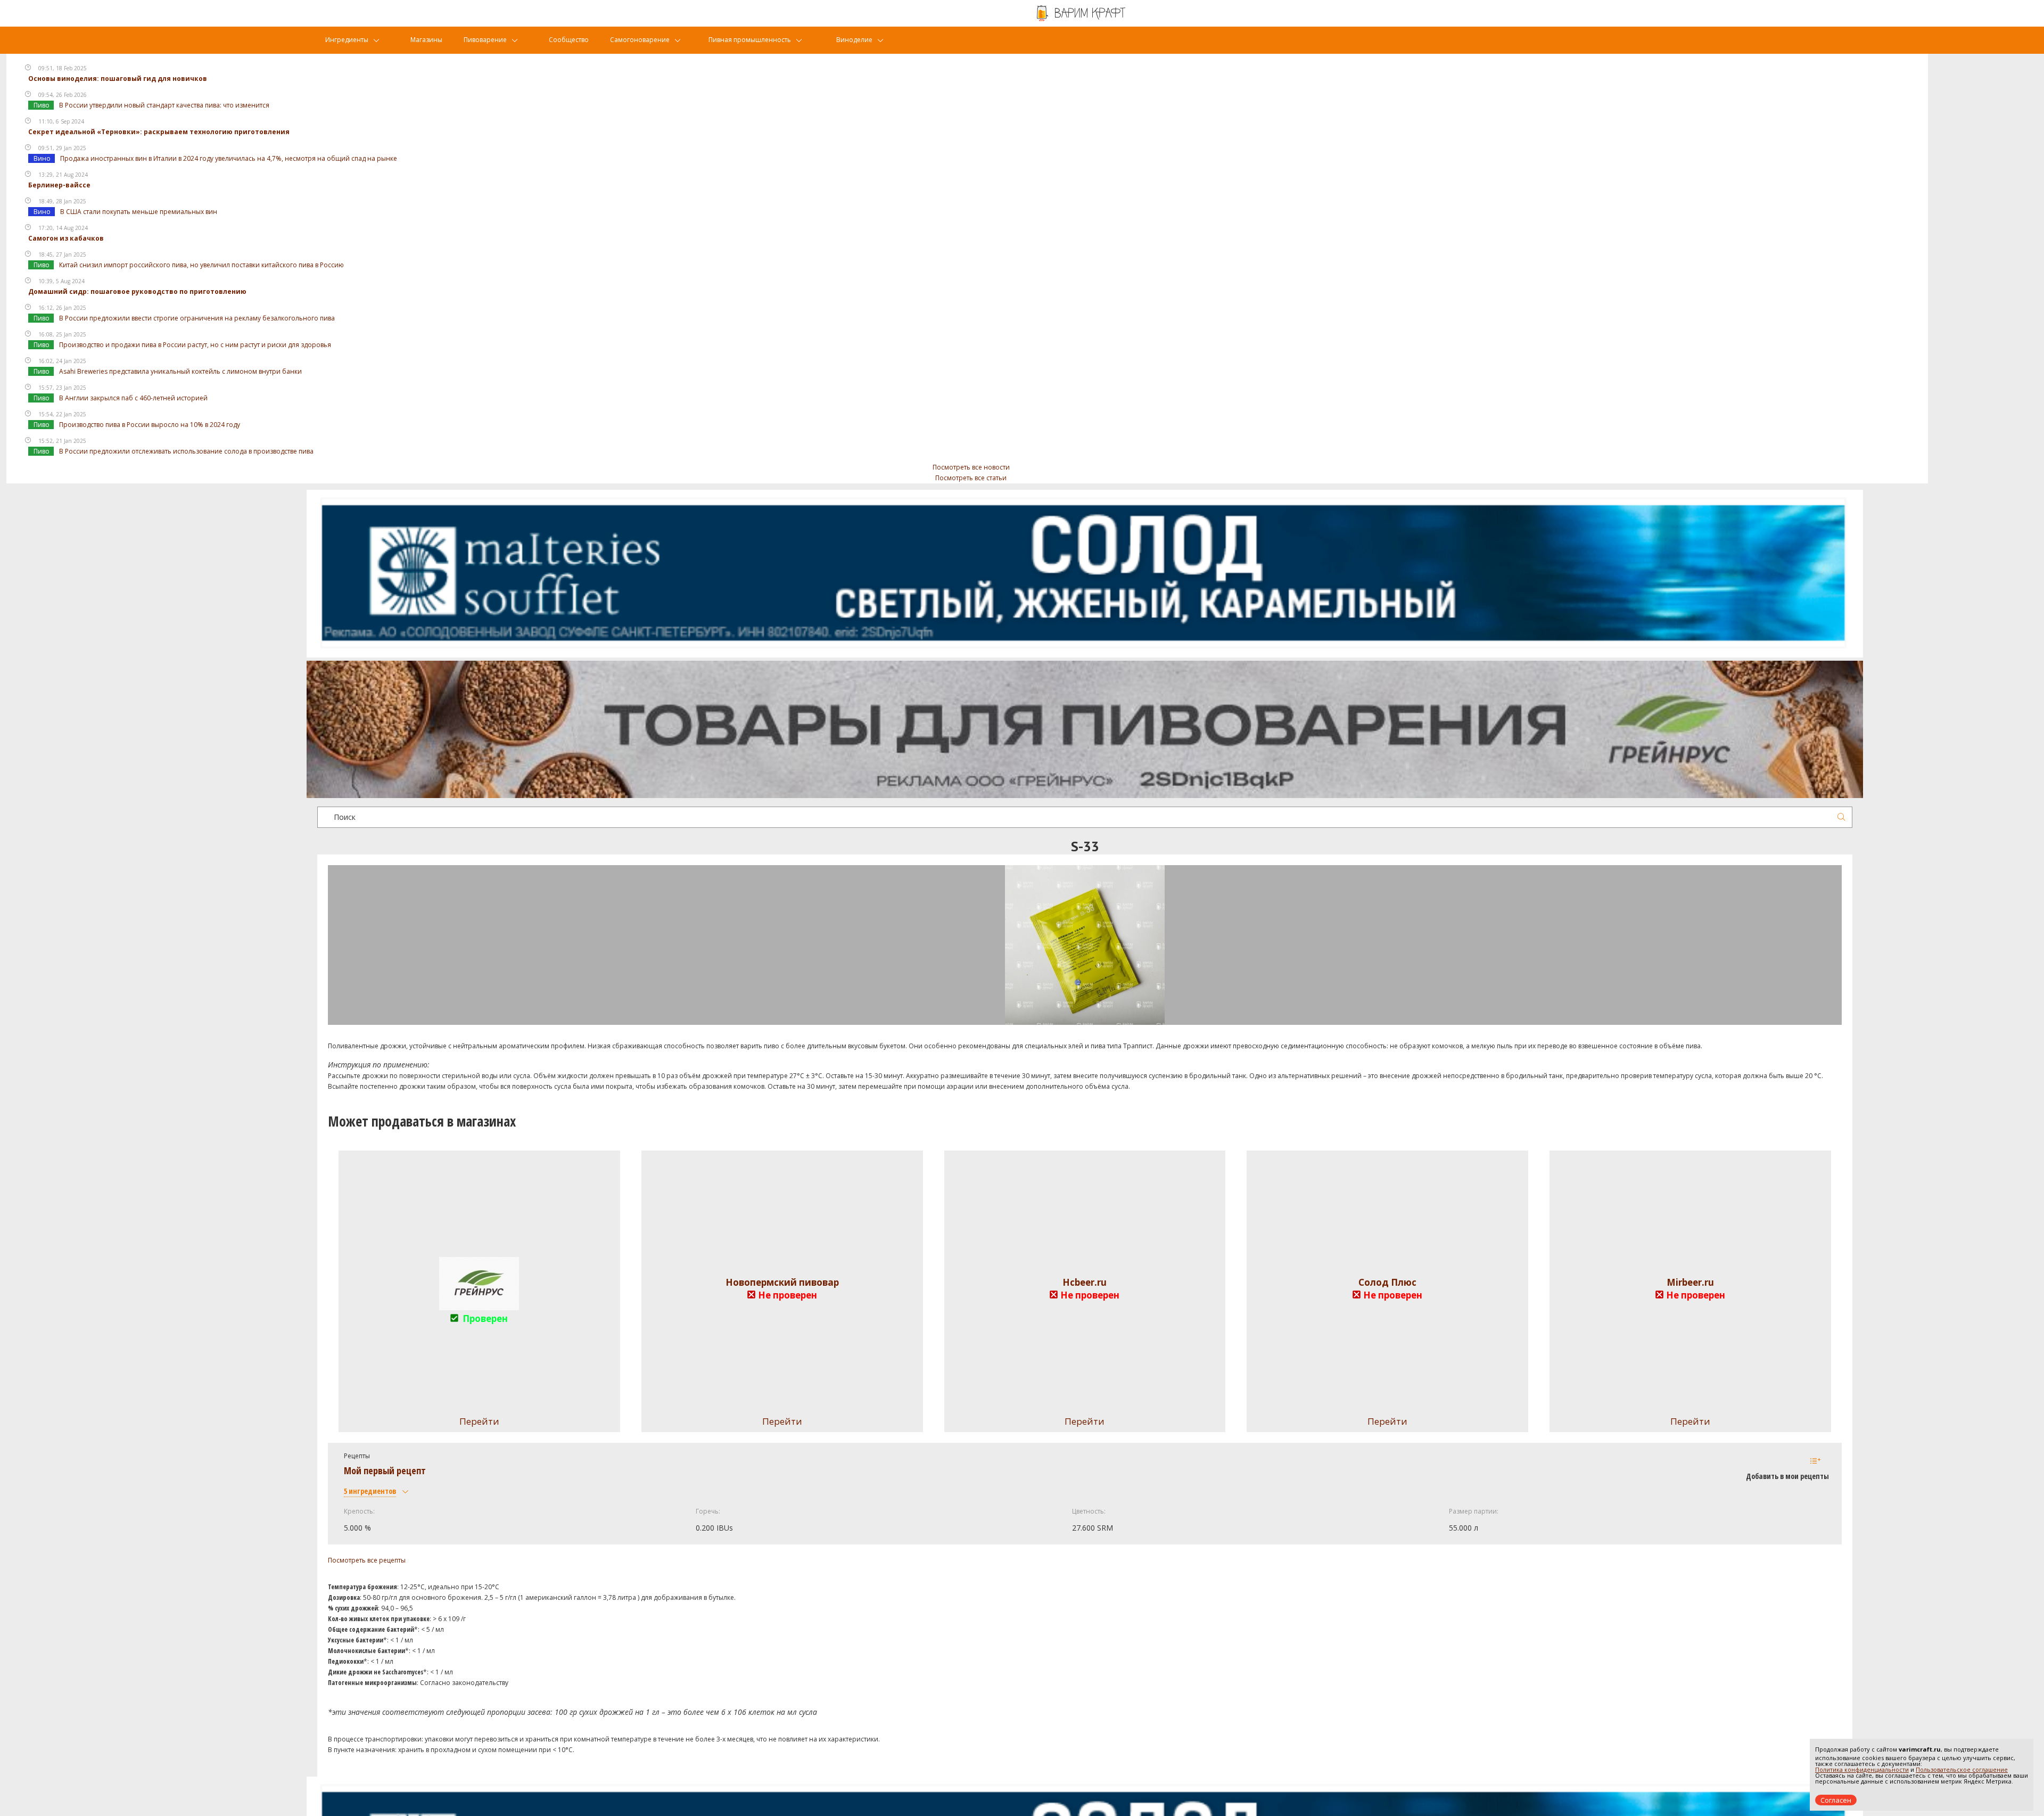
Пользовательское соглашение (1962, 1769)
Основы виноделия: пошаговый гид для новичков (118, 79)
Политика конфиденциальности (1862, 1769)
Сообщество (569, 40)
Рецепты (357, 1456)
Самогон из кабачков (66, 238)
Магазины (426, 40)
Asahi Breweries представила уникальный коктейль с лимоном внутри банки (180, 371)
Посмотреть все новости (971, 467)
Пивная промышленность (750, 40)
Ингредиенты (347, 40)
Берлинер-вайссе (59, 185)
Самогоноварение (640, 40)
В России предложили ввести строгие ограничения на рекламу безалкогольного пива (197, 318)
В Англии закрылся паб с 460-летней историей (133, 398)
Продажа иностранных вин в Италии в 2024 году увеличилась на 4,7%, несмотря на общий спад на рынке (229, 158)
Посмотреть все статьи (971, 478)
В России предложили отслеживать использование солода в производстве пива (186, 451)
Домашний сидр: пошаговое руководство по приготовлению (137, 291)
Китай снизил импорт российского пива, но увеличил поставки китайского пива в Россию (201, 265)
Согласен (1836, 1800)
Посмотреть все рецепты (367, 1560)
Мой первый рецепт (385, 1470)
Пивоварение (485, 40)
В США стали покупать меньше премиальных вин (139, 212)
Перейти (782, 1421)
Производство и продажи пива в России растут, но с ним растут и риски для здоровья (195, 345)
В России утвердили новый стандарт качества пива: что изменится (164, 105)
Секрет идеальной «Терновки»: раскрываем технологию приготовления (159, 132)
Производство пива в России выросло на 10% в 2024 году (150, 425)
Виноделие (854, 40)
